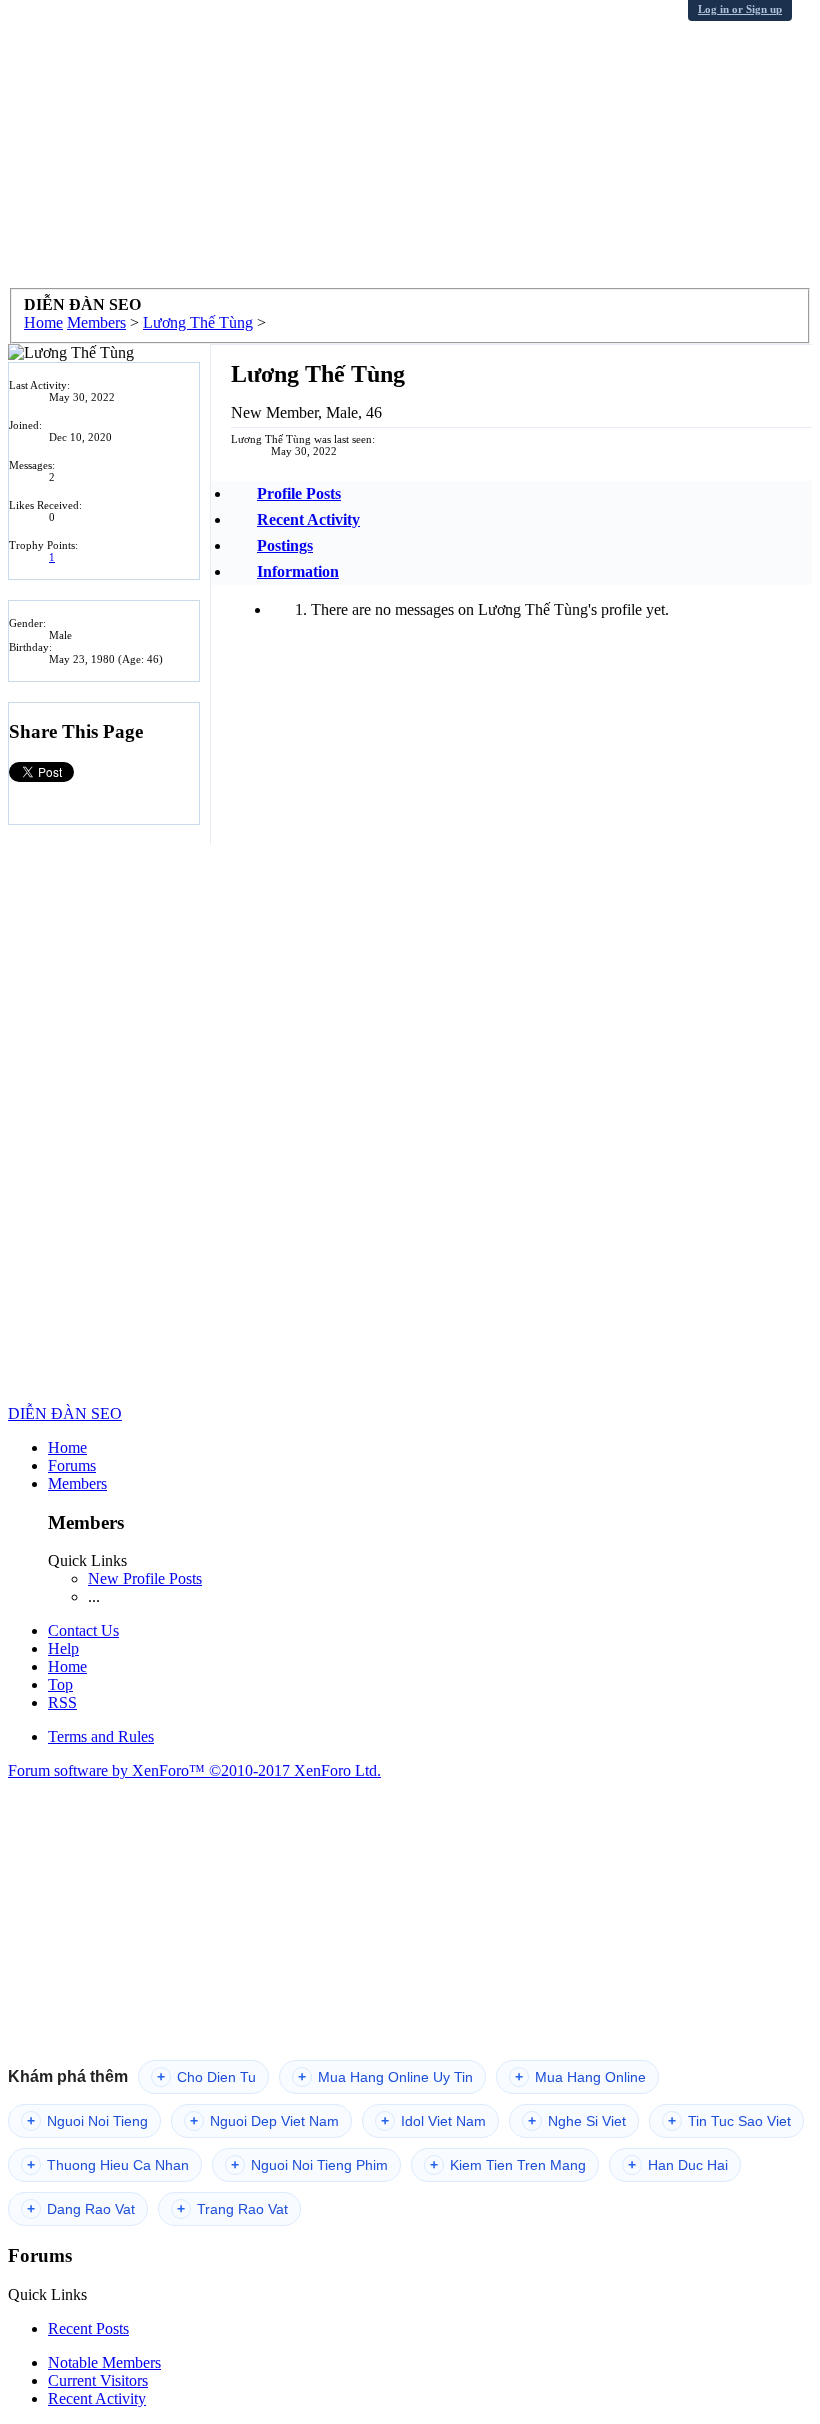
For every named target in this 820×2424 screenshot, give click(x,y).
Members (77, 1483)
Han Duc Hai (678, 2165)
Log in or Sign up (740, 9)
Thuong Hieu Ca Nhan (108, 2165)
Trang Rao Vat (232, 2209)
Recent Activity (308, 519)
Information (298, 571)
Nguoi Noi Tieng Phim (309, 2165)
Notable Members (104, 2362)
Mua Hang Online (580, 2077)
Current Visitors (98, 2380)
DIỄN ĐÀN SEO (65, 1413)
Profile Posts (299, 493)
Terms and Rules (101, 1736)
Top (60, 1684)
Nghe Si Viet (577, 2121)
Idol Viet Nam (433, 2121)
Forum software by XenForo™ (194, 1770)
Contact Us (83, 1630)
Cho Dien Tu (206, 2077)
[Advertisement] (410, 148)
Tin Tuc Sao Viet (729, 2121)
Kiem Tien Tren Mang (508, 2165)
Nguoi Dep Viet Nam (264, 2121)
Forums (72, 1465)
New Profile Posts (145, 1578)
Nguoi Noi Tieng (87, 2121)
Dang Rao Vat (81, 2209)
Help (63, 1648)
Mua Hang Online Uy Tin (385, 2077)
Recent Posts (88, 2328)
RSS (62, 1702)
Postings (285, 545)
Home (67, 1447)
